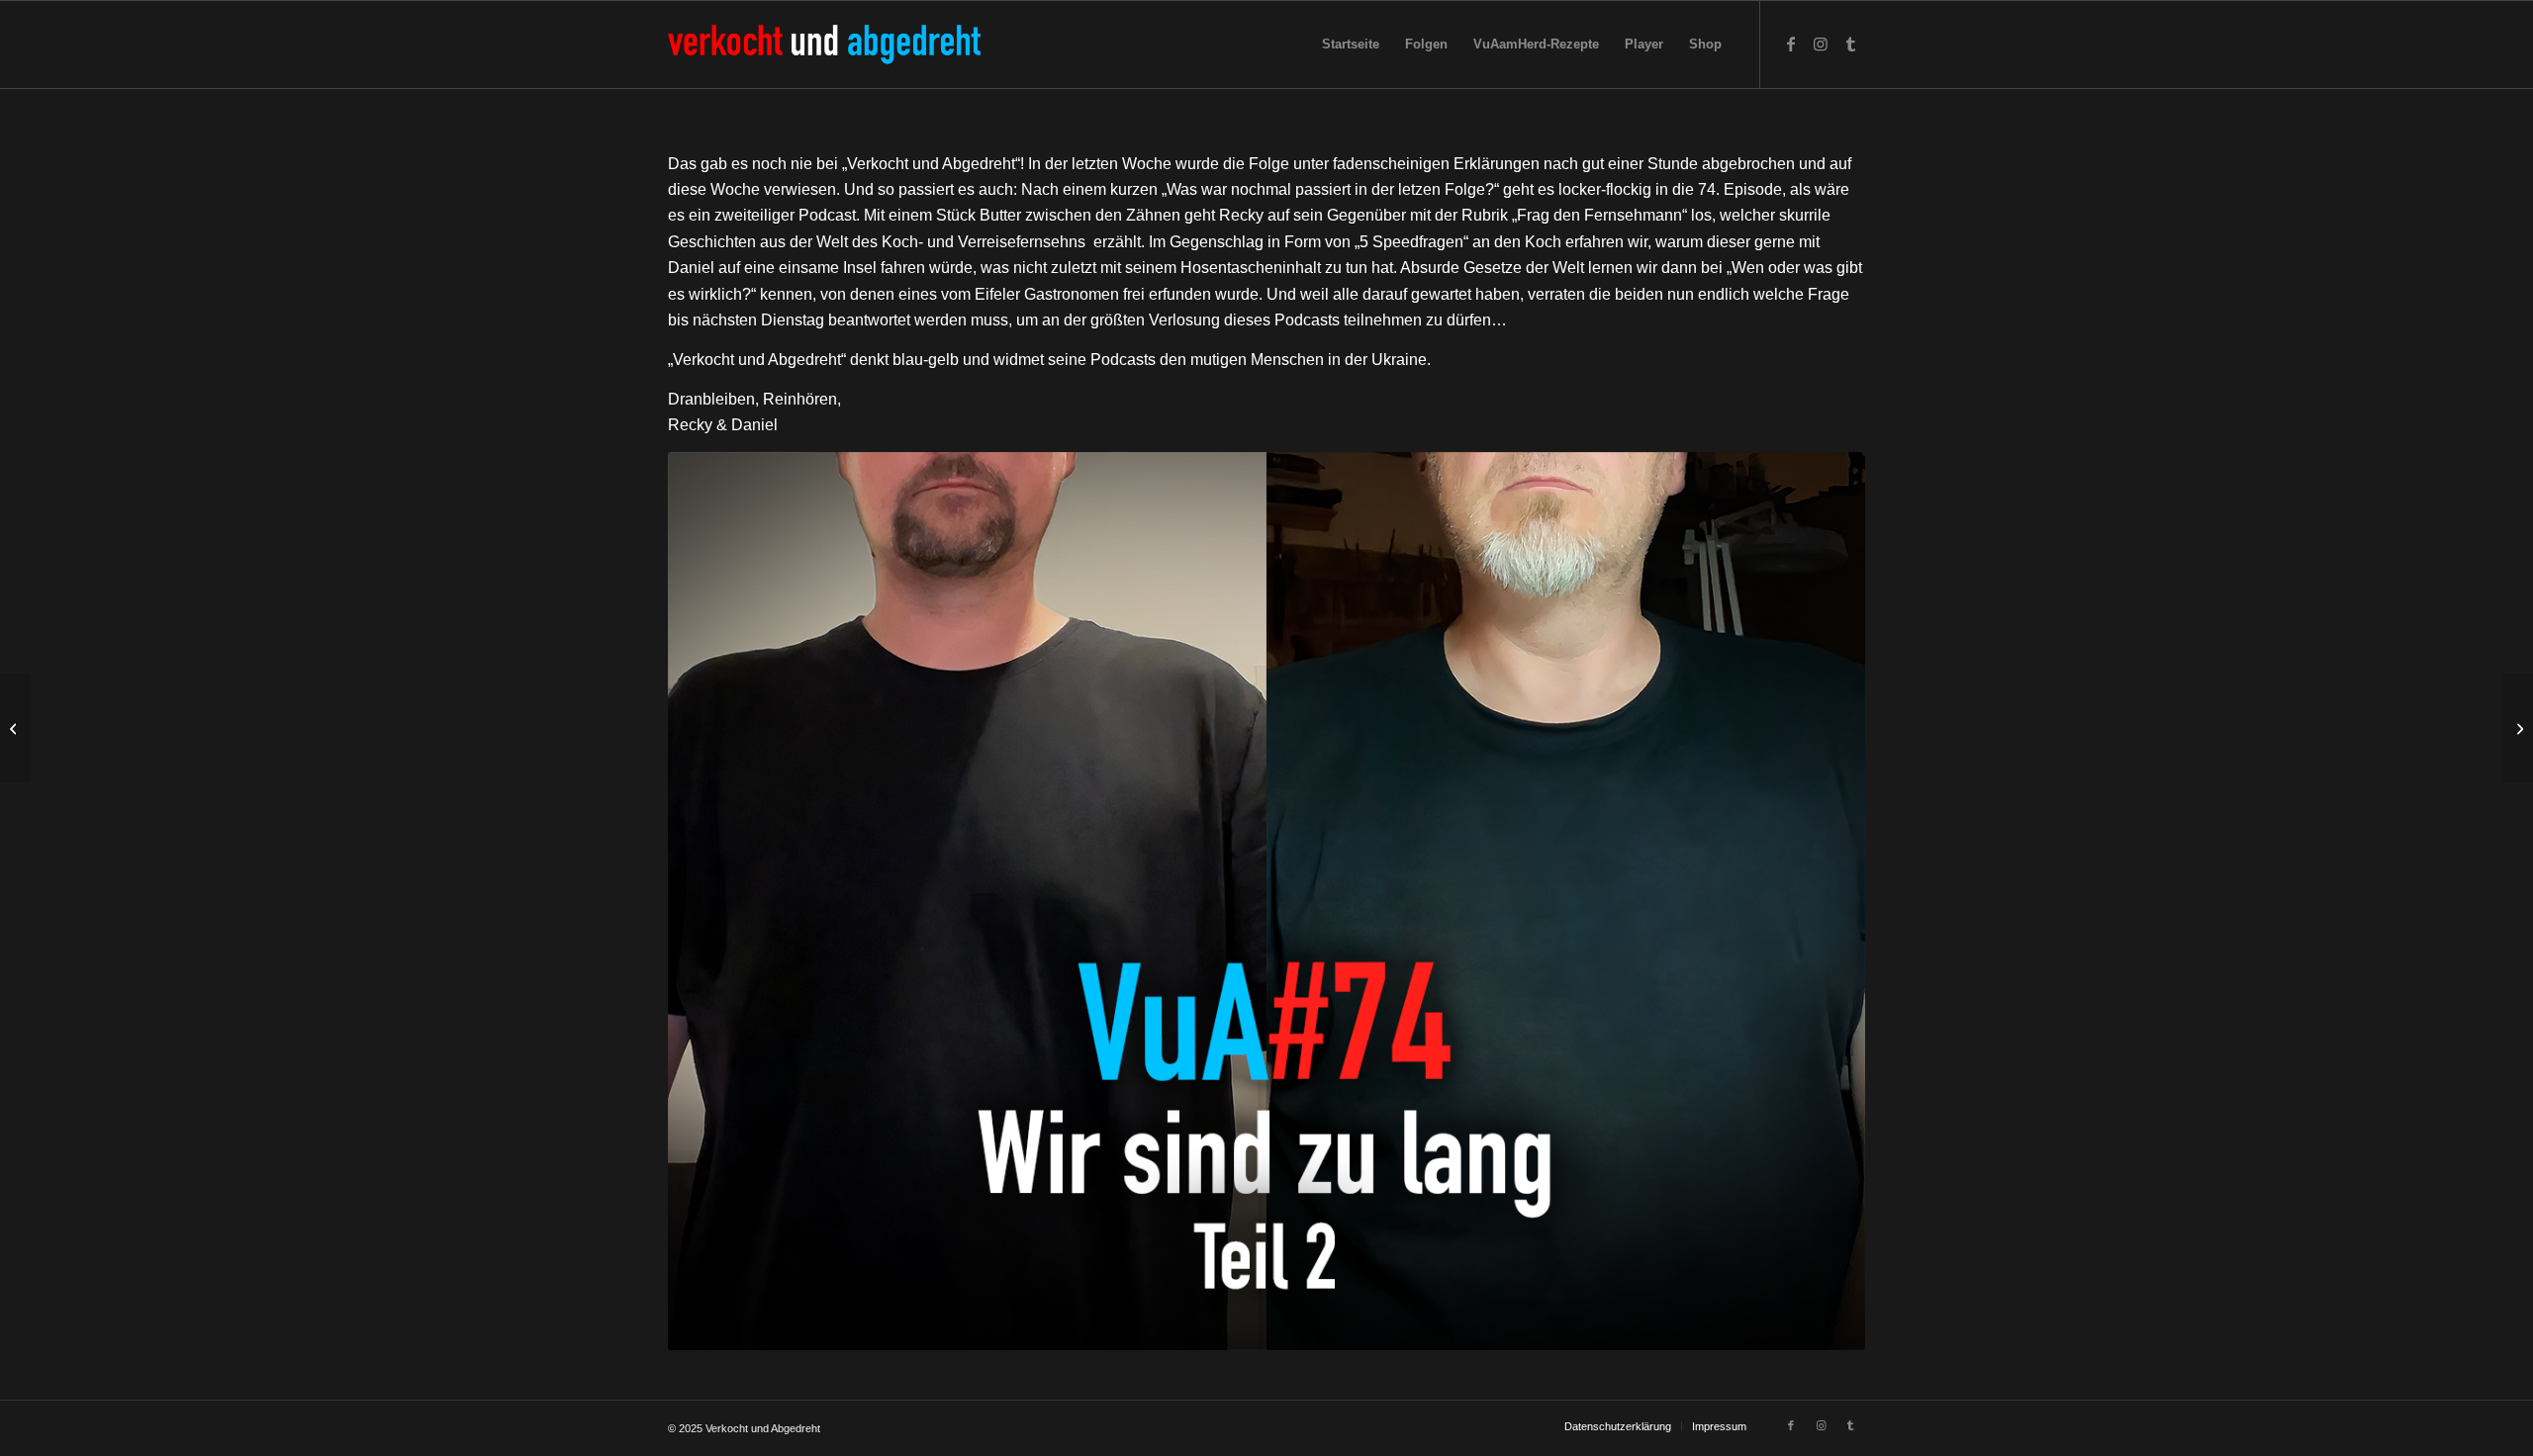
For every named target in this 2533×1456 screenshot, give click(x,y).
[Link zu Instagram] (1821, 44)
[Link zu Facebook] (1791, 44)
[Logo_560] (824, 45)
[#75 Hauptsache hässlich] (2518, 728)
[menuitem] (1351, 45)
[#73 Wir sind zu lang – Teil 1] (15, 728)
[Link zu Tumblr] (1850, 44)
